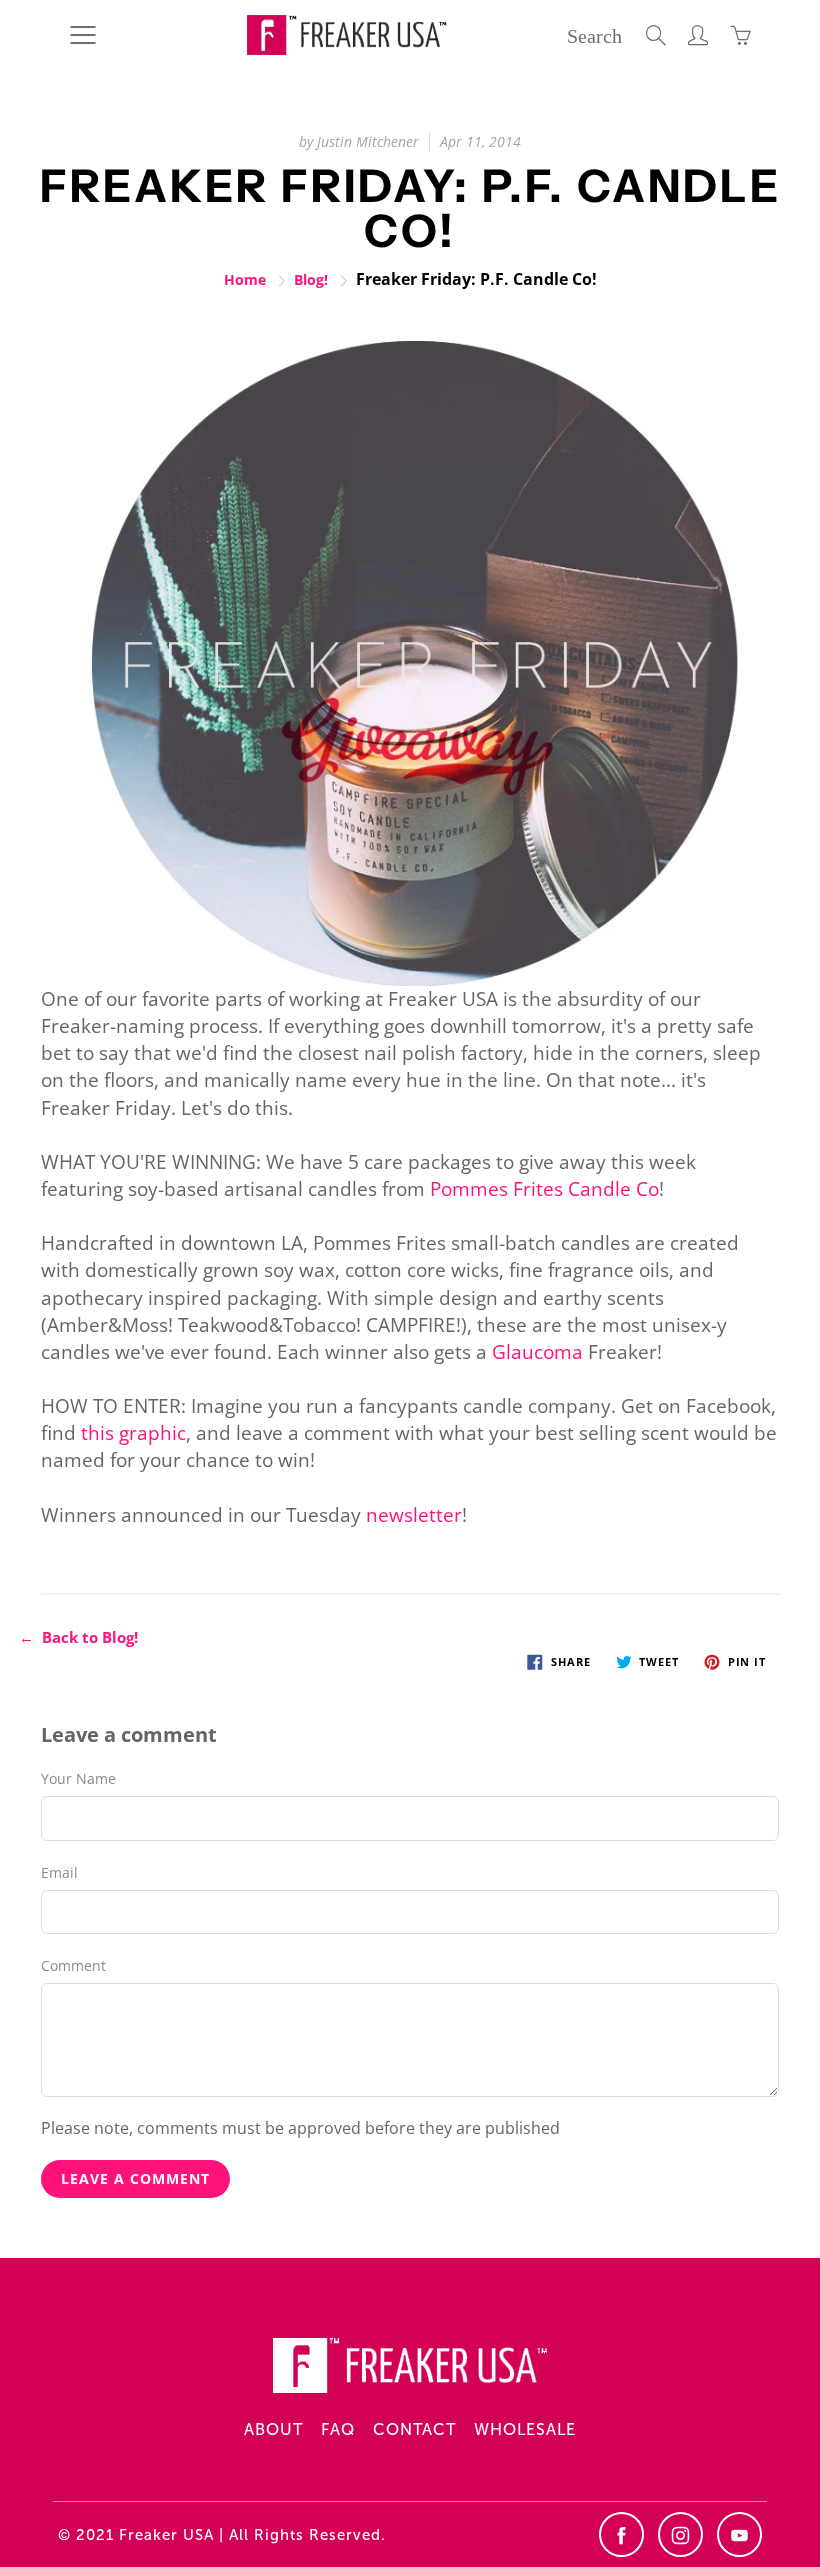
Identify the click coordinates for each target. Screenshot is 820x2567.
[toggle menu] (82, 35)
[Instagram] (680, 2534)
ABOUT (273, 2429)
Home (245, 279)
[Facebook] (621, 2534)
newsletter (414, 1515)
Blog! (311, 279)
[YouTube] (739, 2534)
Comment (73, 1965)
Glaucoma (537, 1352)
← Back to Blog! (78, 1637)
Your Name (78, 1778)
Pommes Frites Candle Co (544, 1189)
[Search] (656, 35)
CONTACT (414, 2429)
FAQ (338, 2429)
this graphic (133, 1433)
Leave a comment (135, 2178)
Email (59, 1872)
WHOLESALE (525, 2429)
